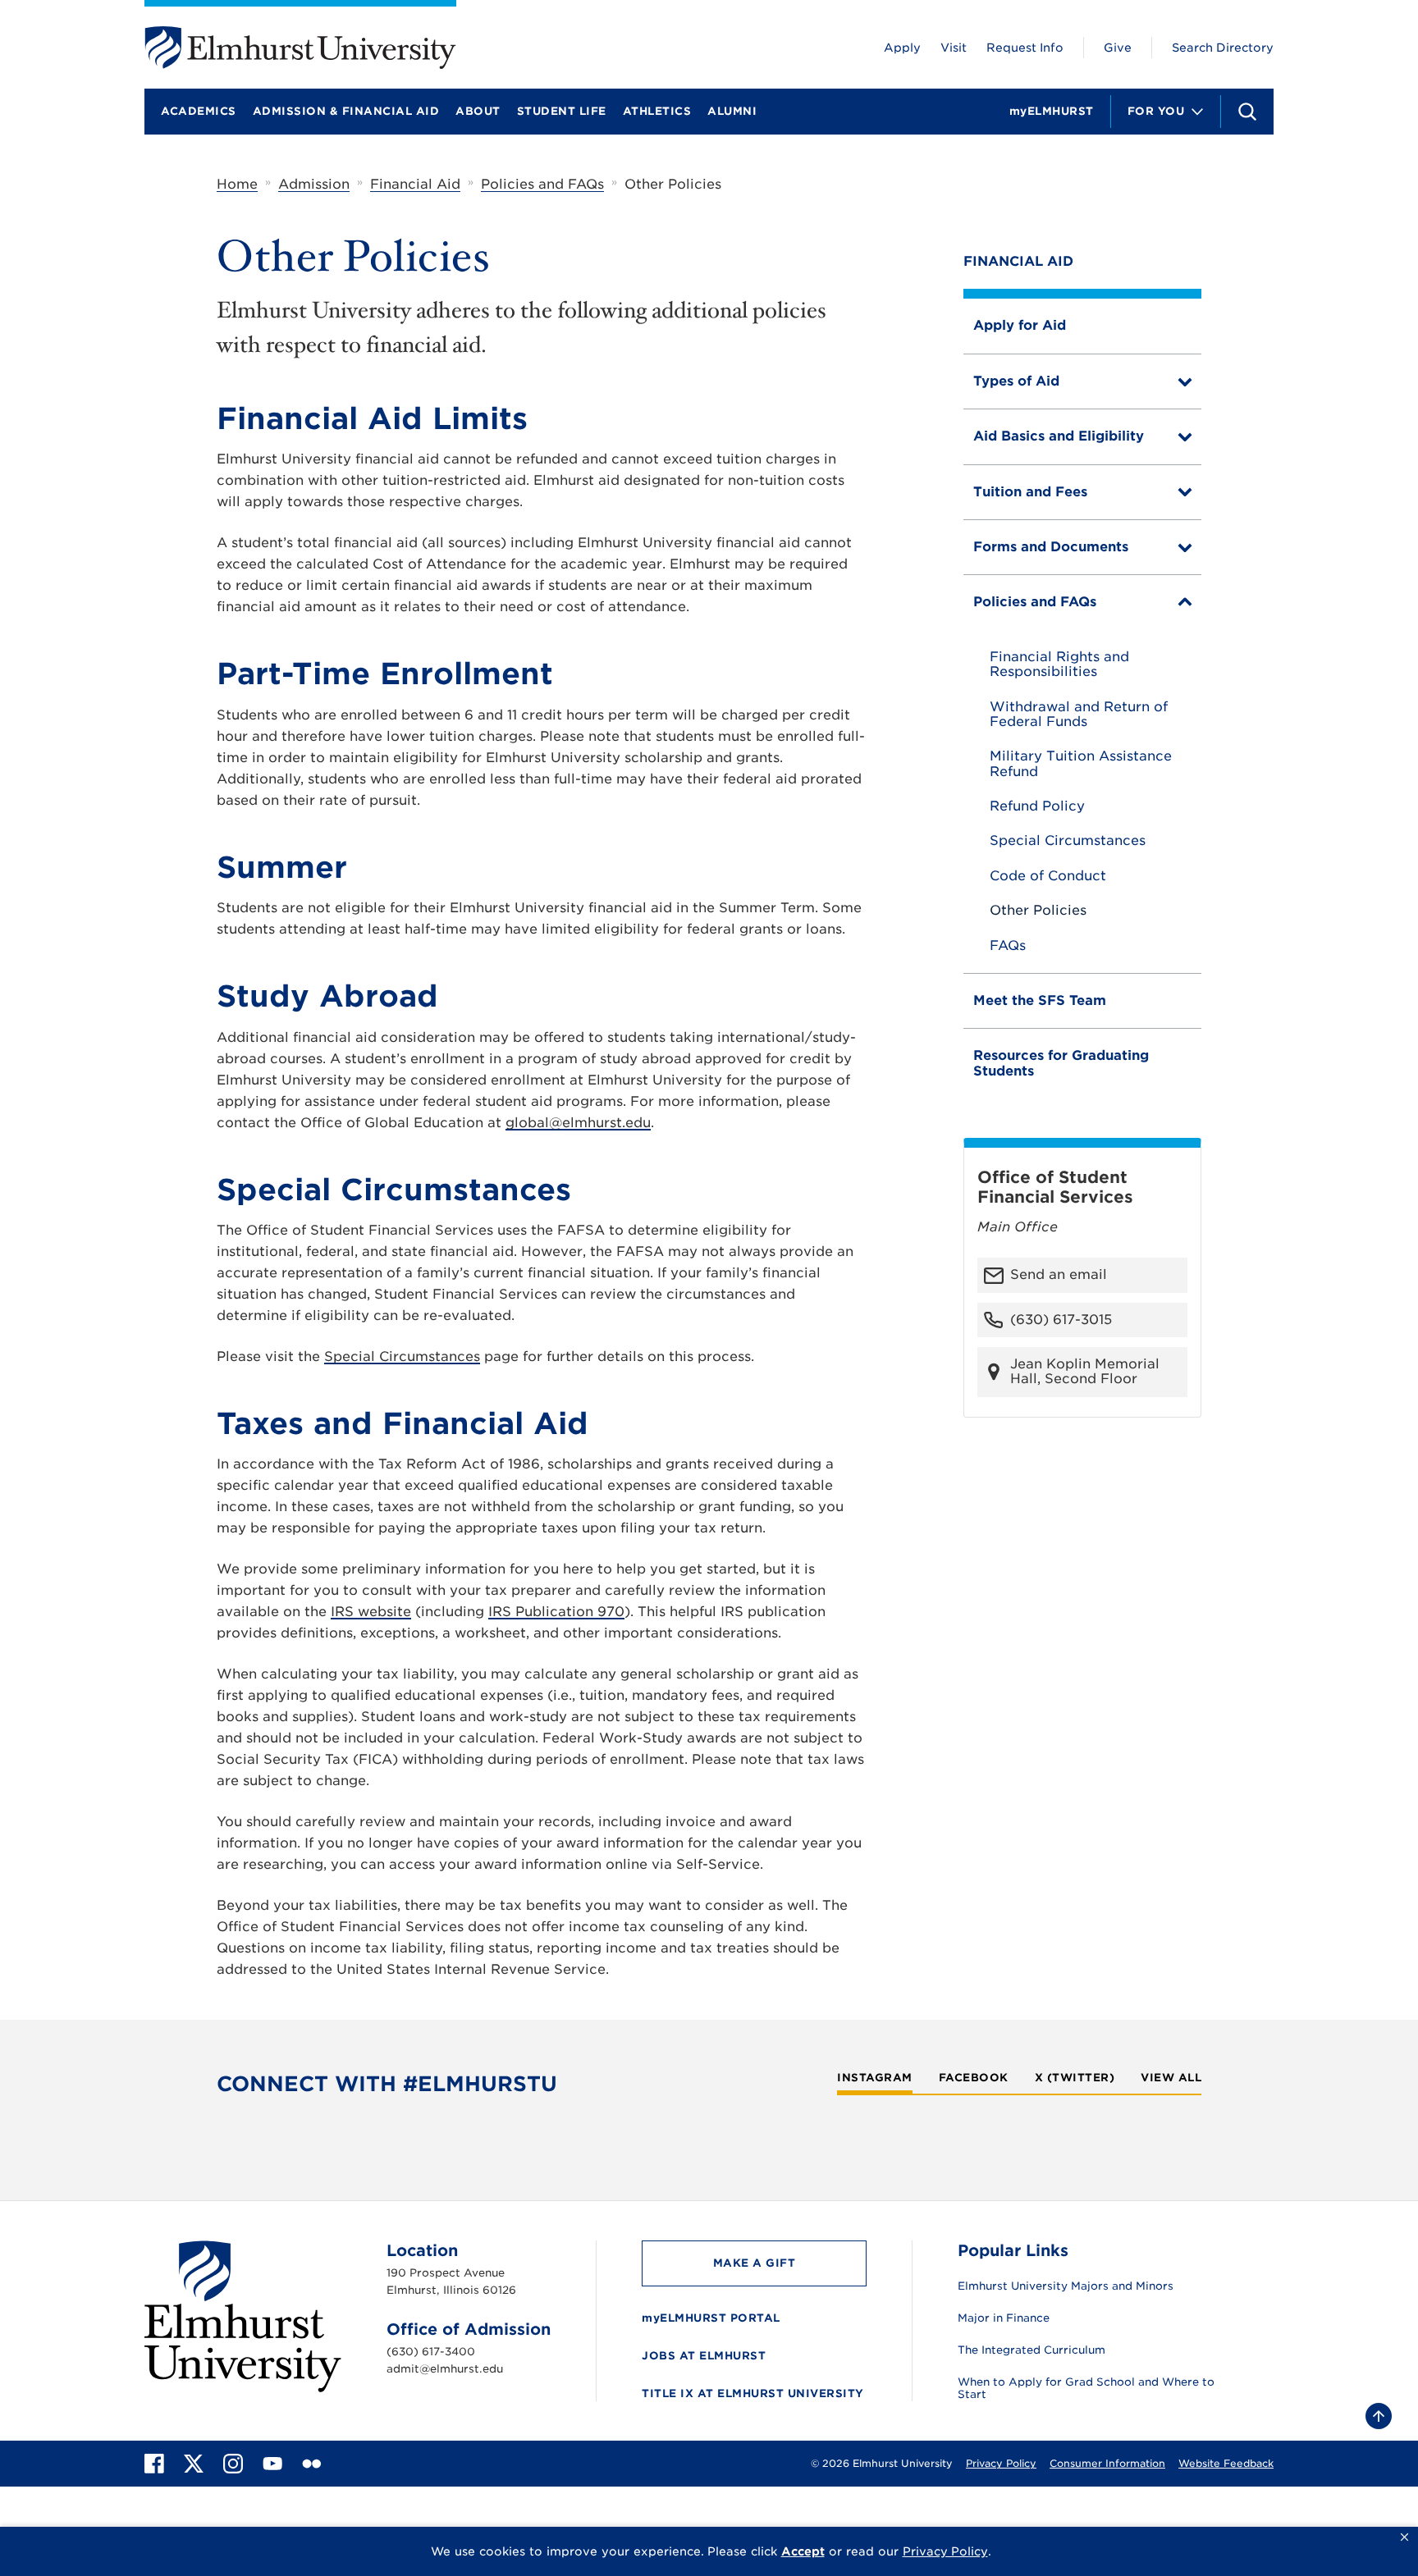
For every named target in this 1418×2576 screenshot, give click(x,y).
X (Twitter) (1075, 2078)
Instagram (875, 2078)
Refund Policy (1037, 806)
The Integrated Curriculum (1031, 2350)
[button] (1404, 2537)
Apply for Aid (1020, 325)
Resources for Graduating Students (1061, 1063)
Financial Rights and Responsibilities (1059, 665)
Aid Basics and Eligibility (1059, 436)
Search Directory (1223, 48)
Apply (902, 48)
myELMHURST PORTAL (711, 2318)
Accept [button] (803, 2551)
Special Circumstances (1068, 841)
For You (1156, 111)
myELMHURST (1052, 111)
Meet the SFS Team (1040, 1000)
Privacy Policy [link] (945, 2551)
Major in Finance (1004, 2318)
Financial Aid (415, 184)
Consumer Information (1107, 2463)
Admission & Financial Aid (346, 111)
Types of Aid (1016, 381)
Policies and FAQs (542, 184)
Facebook (974, 2078)
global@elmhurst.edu (578, 1123)
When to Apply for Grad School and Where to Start (1086, 2389)
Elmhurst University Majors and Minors (1066, 2286)
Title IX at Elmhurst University (753, 2393)
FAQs (1008, 946)
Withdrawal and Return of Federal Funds (1079, 715)
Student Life (562, 111)
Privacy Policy (1001, 2463)
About (478, 111)
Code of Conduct (1048, 876)
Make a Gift (755, 2263)
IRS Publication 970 (556, 1612)
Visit (954, 48)
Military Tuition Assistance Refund (1081, 764)
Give (1118, 48)
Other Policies (1038, 911)
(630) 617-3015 (1061, 1320)
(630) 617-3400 (431, 2352)
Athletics (657, 111)
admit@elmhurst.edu (445, 2369)
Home (237, 184)
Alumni (732, 111)
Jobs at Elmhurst (704, 2356)
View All (1171, 2078)
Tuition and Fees (1030, 492)
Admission (314, 184)
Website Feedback (1226, 2463)
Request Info (1025, 48)
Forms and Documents (1051, 547)
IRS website (371, 1612)
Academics (199, 111)
